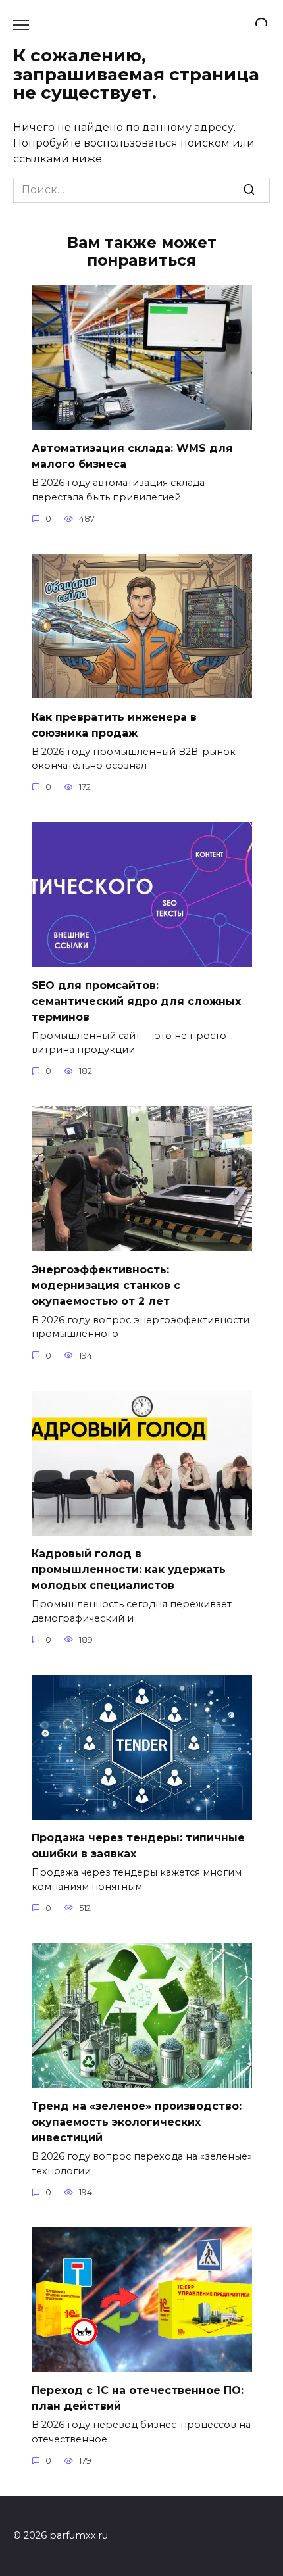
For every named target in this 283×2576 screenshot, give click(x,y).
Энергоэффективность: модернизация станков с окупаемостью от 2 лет (106, 1285)
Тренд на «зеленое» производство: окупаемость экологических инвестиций (137, 2122)
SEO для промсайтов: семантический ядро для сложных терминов (136, 1001)
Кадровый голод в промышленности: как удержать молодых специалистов (129, 1569)
